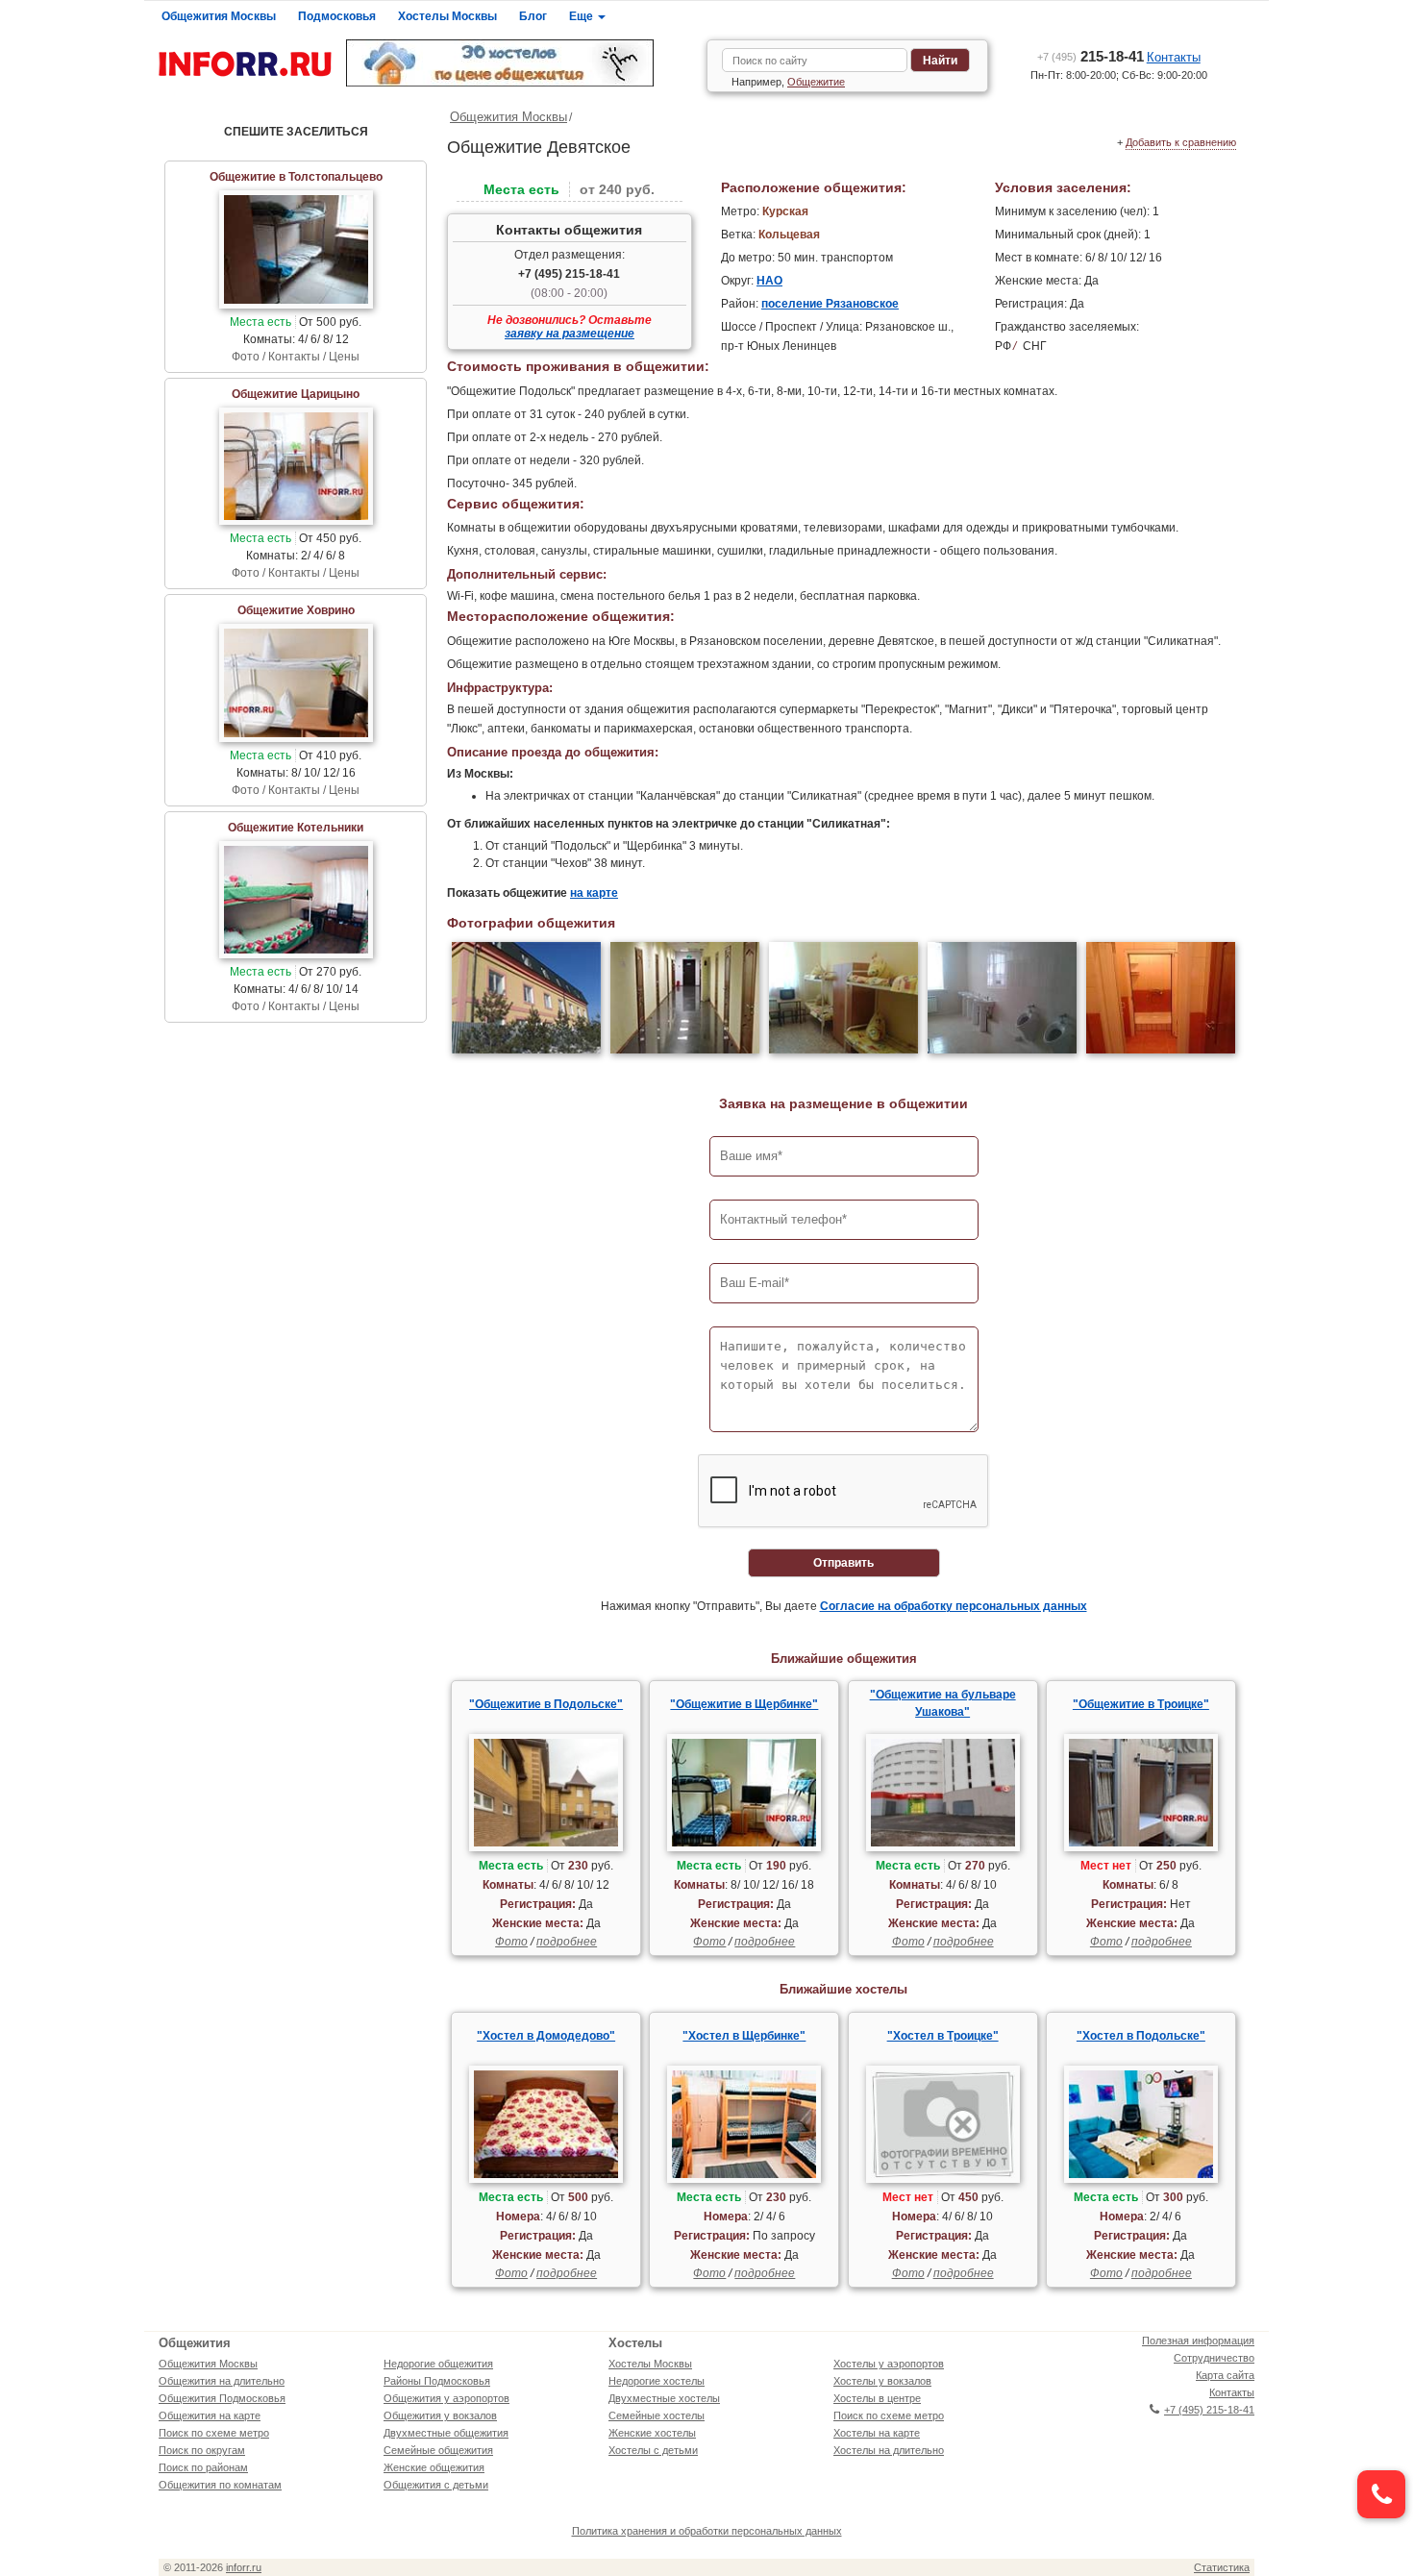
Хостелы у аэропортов (889, 2364)
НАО (769, 281)
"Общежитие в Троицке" (1141, 1704)
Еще (583, 16)
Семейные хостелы (657, 2415)
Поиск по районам (203, 2467)
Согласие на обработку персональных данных (954, 1606)
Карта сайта (1225, 2375)
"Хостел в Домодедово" (546, 2036)
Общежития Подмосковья (222, 2398)
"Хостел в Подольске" (1141, 2036)
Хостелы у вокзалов (882, 2381)
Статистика (1222, 2567)
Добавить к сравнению (1181, 142)
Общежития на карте (210, 2415)
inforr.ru (244, 2567)
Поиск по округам (202, 2450)
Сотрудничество (1214, 2358)
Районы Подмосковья (437, 2381)
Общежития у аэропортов (446, 2398)
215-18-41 (1091, 56)
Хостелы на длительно (889, 2450)
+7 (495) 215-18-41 (569, 274)
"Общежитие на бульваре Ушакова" (943, 1703)
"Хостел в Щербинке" (744, 2036)
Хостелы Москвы (447, 16)
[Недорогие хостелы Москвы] (519, 63)
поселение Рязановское (830, 304)
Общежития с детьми (436, 2485)
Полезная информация (1198, 2341)
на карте (594, 893)
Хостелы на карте (877, 2433)
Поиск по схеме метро (214, 2433)
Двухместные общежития (446, 2433)
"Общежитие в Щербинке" (744, 1704)
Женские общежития (434, 2467)
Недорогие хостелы (657, 2381)
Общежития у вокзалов (440, 2415)
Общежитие (816, 82)
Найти (940, 61)
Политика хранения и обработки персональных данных (707, 2531)
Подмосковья (337, 16)
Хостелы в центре (877, 2398)
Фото (511, 1942)
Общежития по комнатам (220, 2485)
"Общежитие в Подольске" (546, 1704)
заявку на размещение (570, 334)
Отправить (843, 1563)
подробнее (567, 1942)
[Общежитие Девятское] (526, 1000)
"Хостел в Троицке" (943, 2036)
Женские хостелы (652, 2433)
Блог (533, 16)
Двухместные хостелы (664, 2398)
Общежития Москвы (219, 16)
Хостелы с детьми (653, 2450)
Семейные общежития (438, 2450)
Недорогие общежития (438, 2364)
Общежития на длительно (222, 2381)
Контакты (1174, 57)
